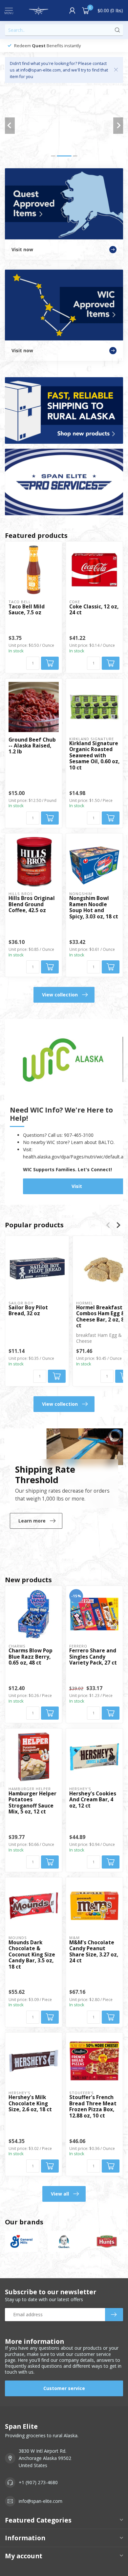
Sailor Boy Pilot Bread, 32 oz (28, 1311)
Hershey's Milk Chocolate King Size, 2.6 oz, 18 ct (30, 2104)
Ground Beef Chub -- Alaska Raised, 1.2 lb (32, 746)
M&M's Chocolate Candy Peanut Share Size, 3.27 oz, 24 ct (94, 1952)
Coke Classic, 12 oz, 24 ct (94, 610)
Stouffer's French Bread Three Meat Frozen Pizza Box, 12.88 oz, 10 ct (93, 2107)
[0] (86, 10)
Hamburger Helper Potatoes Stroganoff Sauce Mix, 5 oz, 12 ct (32, 1803)
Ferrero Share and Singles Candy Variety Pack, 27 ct (93, 1657)
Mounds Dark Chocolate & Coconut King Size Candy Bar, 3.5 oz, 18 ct (32, 1955)
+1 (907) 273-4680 (38, 2482)
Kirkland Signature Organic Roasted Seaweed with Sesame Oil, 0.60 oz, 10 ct (94, 756)
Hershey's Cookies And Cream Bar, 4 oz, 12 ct (93, 1800)
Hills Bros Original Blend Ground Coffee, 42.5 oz (32, 904)
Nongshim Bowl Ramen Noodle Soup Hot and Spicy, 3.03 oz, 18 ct (94, 908)
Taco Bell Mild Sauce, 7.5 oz (27, 610)
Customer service (64, 2388)
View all (60, 2194)
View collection (60, 995)
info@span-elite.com (41, 2501)
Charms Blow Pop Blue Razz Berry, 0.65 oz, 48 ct (31, 1657)
